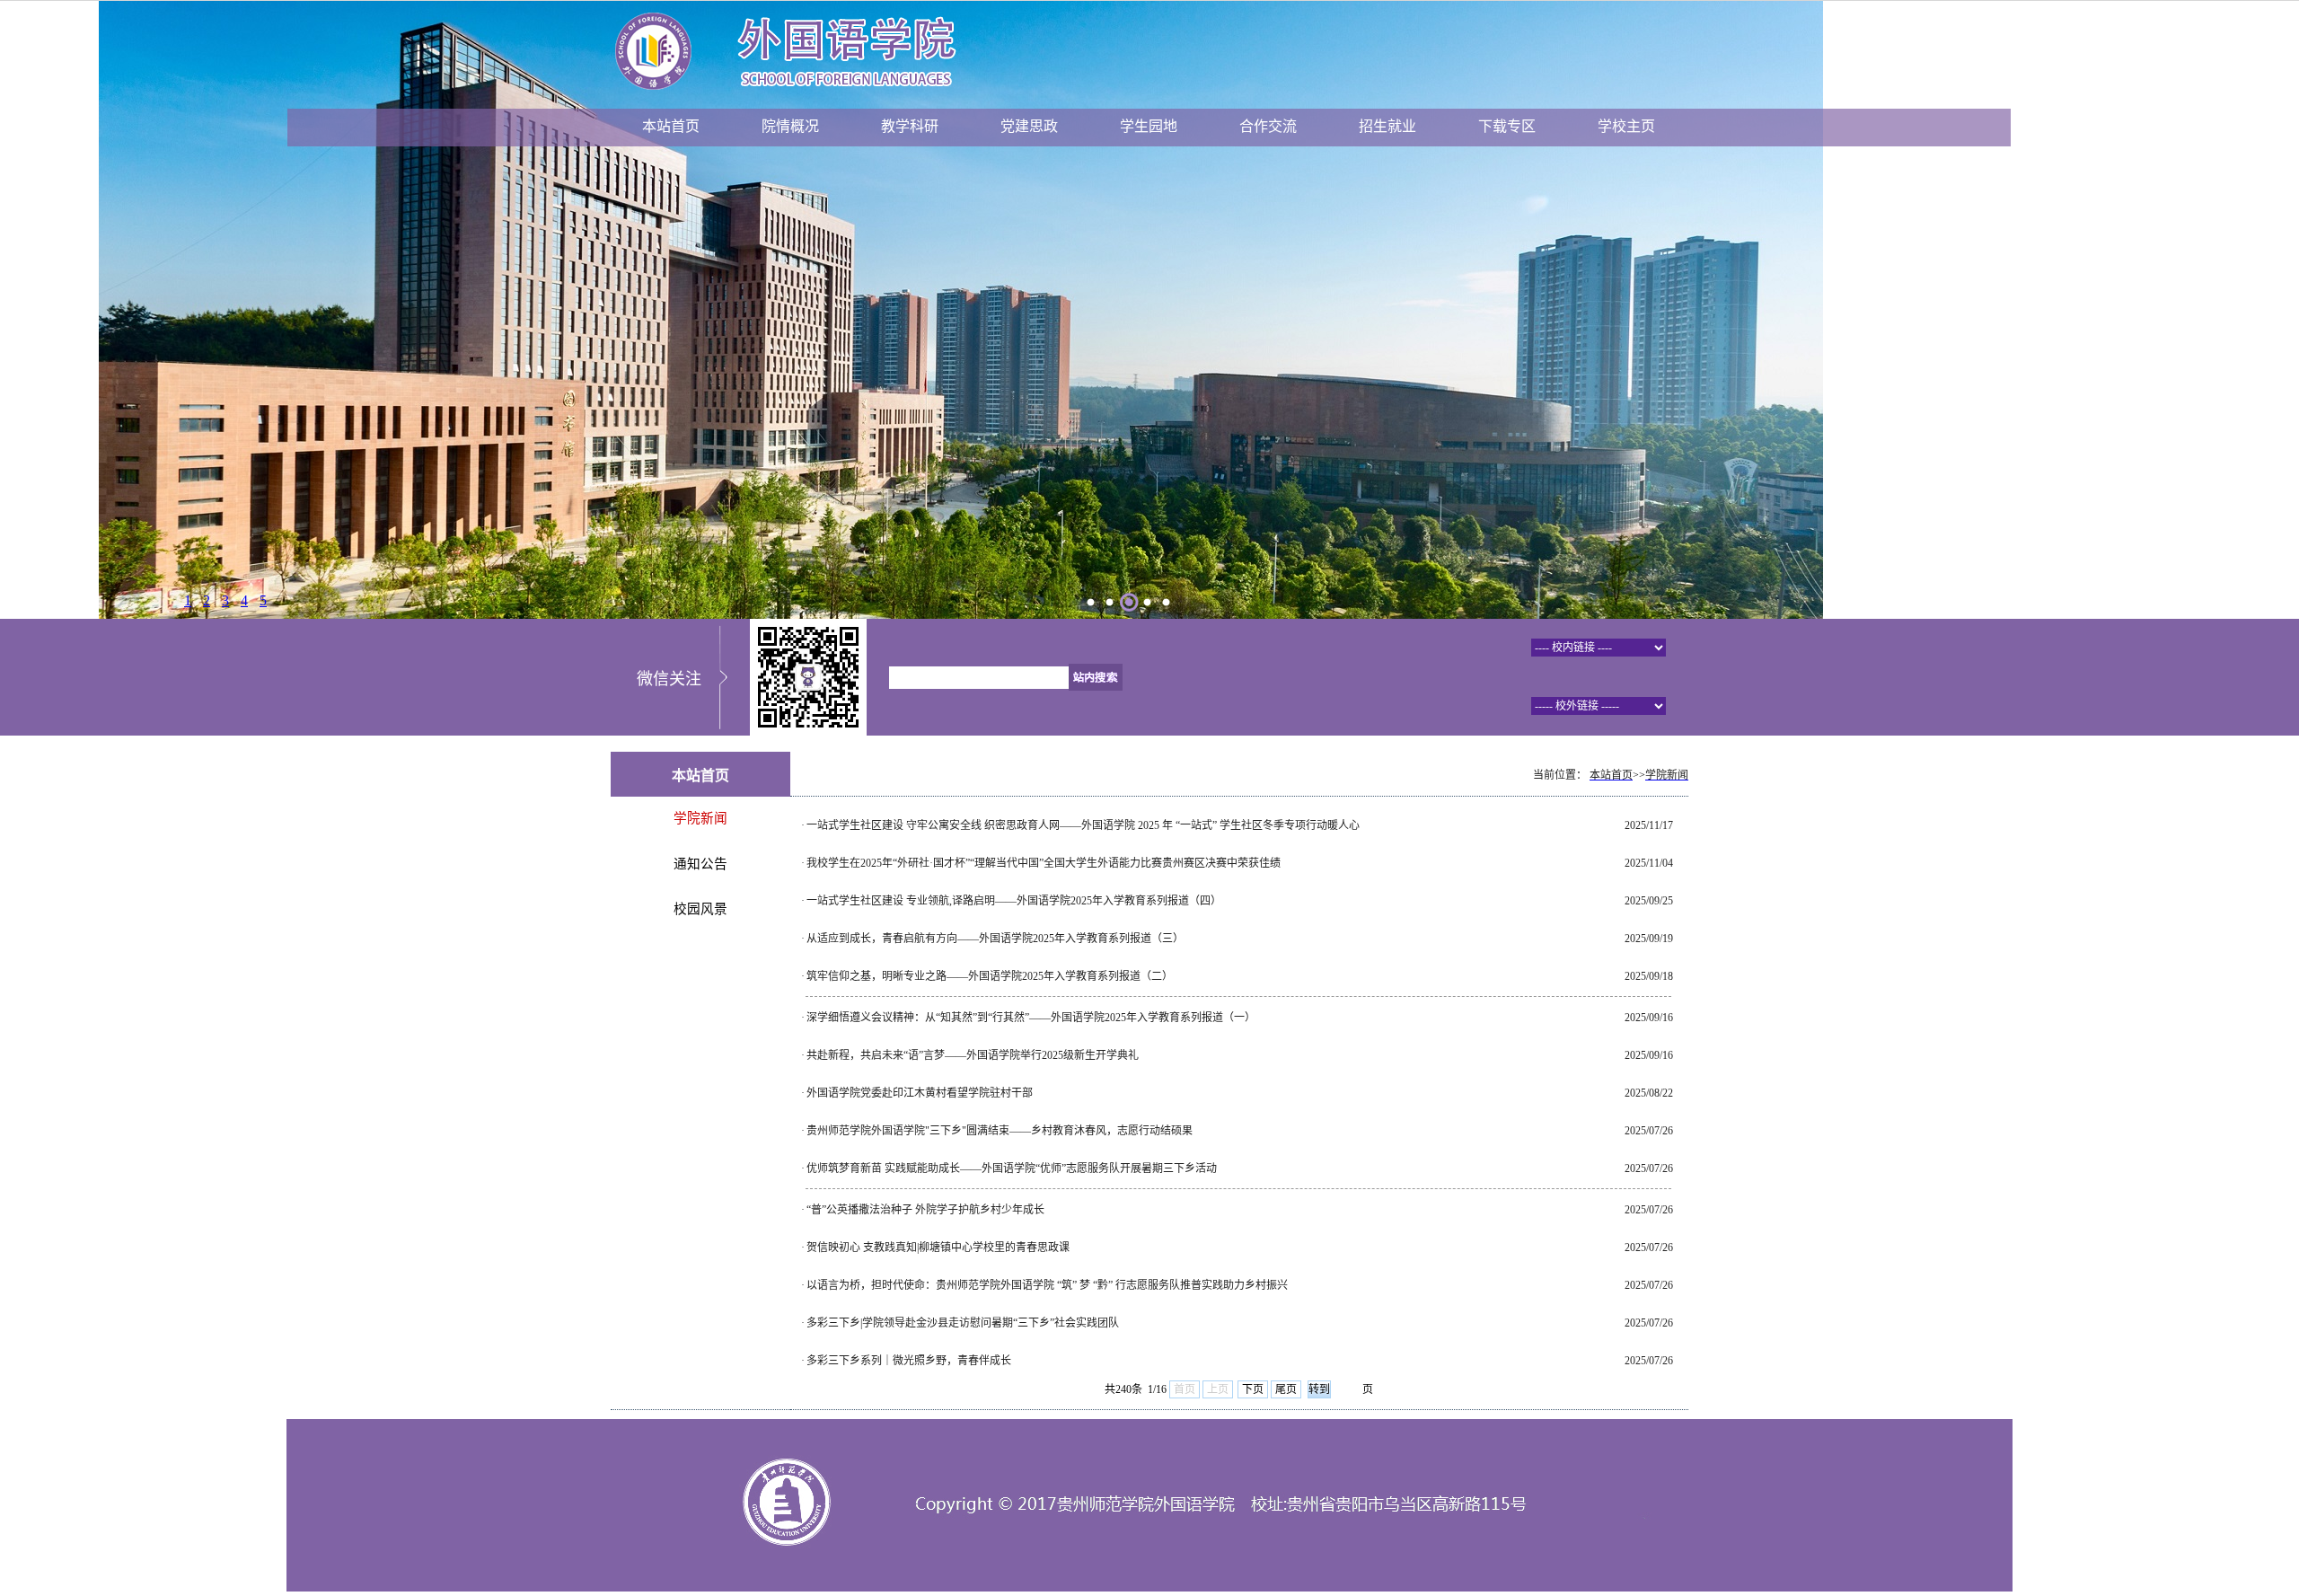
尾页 (1286, 1389)
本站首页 (671, 126)
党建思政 (1029, 126)
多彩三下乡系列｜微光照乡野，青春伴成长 (909, 1361)
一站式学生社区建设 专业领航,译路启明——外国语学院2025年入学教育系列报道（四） (1014, 901)
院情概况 (790, 126)
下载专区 (1507, 126)
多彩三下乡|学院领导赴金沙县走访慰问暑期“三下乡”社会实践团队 (963, 1323)
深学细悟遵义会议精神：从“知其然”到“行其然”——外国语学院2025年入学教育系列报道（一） (1031, 1018)
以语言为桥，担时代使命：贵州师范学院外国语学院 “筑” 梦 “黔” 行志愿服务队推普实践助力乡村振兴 (1047, 1285)
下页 (1253, 1389)
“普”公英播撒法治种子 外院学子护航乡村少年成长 (925, 1210)
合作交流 (1268, 126)
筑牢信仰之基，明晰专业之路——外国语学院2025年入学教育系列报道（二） (990, 976)
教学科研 (910, 126)
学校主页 (1626, 126)
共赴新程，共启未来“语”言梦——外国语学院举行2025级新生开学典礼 (973, 1055)
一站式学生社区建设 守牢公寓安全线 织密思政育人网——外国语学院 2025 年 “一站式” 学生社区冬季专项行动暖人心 (1083, 825)
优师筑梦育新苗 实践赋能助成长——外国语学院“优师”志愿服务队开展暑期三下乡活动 (1012, 1168)
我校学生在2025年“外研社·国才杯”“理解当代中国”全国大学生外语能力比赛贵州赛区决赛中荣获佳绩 (1044, 863)
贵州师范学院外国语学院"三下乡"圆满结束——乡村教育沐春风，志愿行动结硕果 (1000, 1131)
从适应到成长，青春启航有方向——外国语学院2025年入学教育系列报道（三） (995, 939)
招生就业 (1387, 126)
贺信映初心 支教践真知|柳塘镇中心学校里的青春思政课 (938, 1248)
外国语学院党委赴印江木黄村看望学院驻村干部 (920, 1093)
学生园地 (1149, 126)
